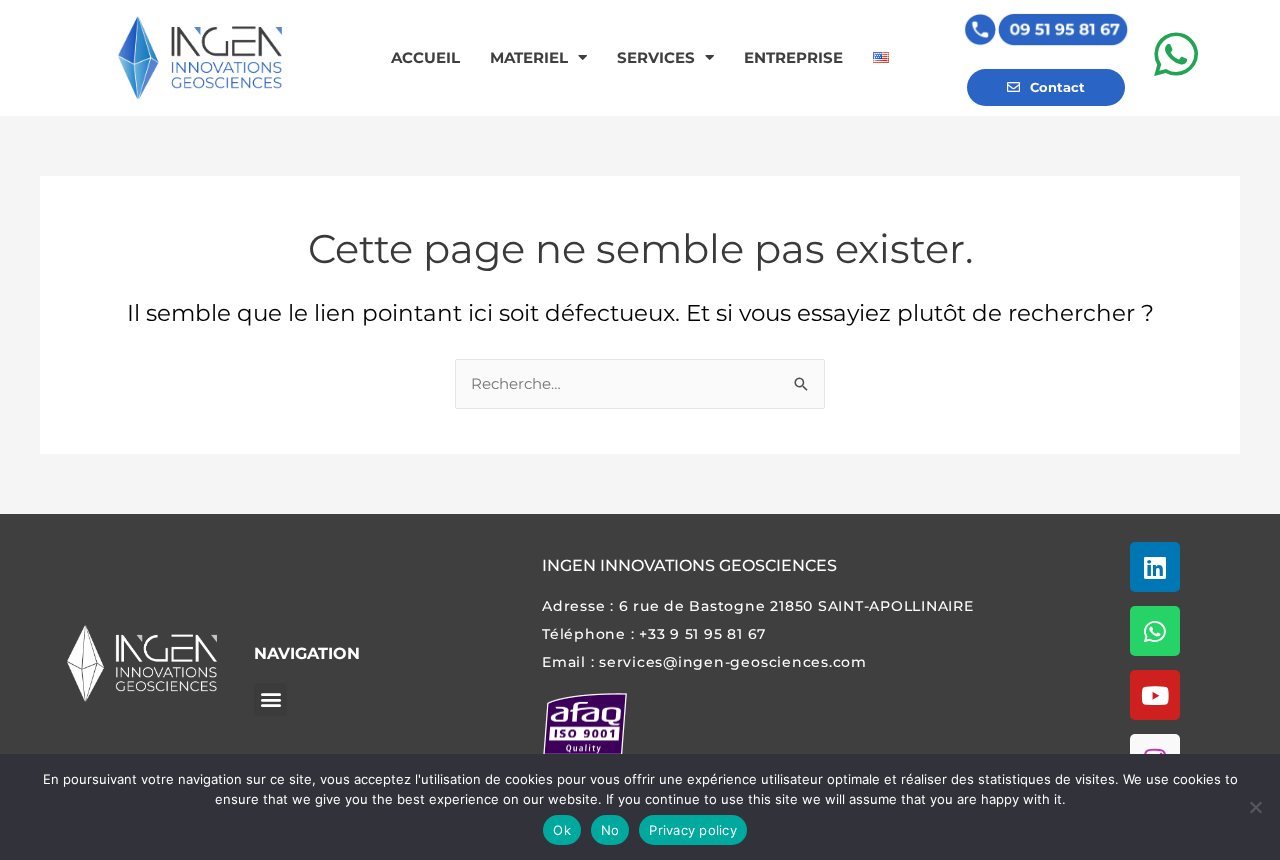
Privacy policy (693, 830)
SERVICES (656, 57)
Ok (562, 830)
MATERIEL (529, 57)
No (610, 830)
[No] (1255, 807)
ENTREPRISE (793, 57)
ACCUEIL (425, 57)
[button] (270, 699)
